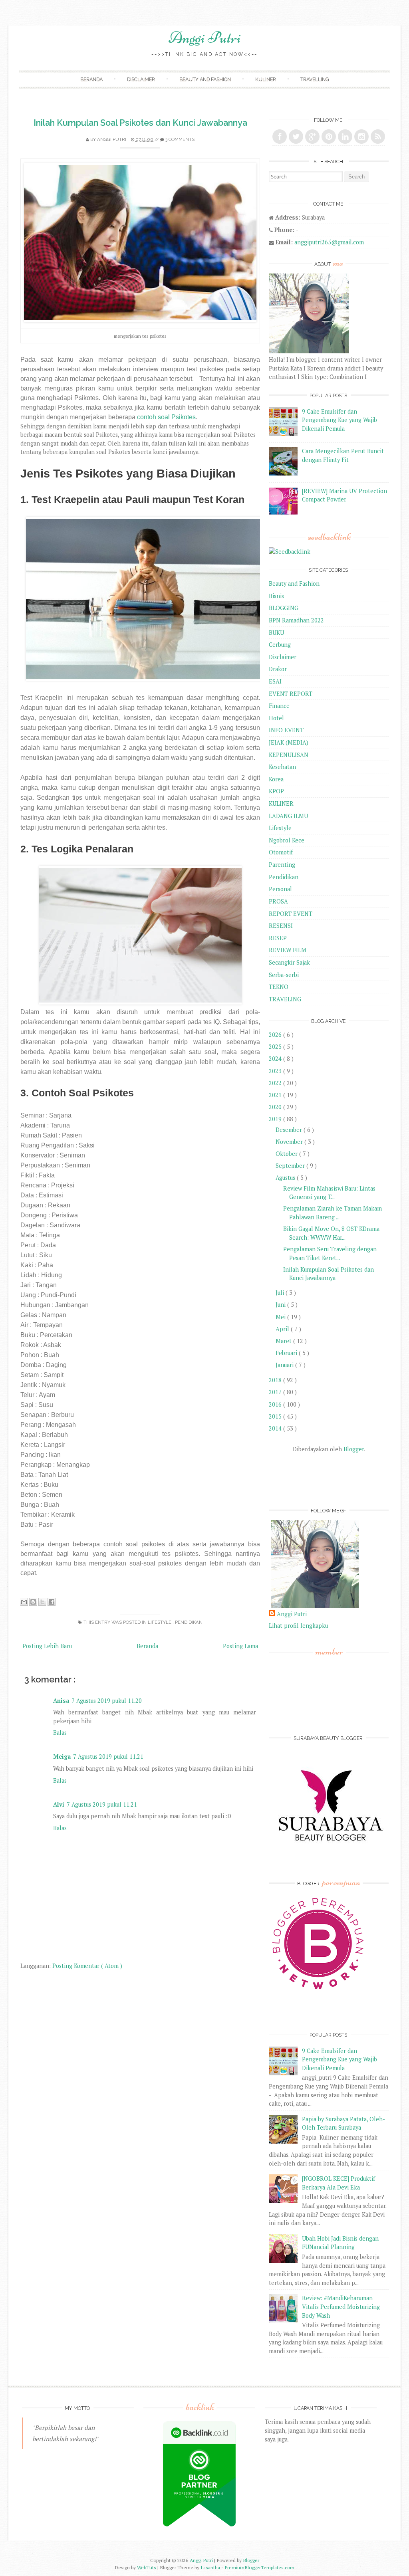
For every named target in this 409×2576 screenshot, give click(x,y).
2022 (276, 1083)
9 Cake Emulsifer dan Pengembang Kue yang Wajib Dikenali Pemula (340, 420)
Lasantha (211, 2567)
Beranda (91, 79)
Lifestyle (160, 1622)
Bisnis (276, 596)
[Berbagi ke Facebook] (52, 1602)
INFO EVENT (286, 730)
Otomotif (281, 852)
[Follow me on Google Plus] (312, 137)
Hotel (276, 718)
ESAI (275, 681)
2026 (276, 1035)
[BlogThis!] (33, 1602)
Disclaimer (141, 79)
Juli (281, 1293)
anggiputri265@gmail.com (329, 242)
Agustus (286, 1178)
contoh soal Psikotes (166, 417)
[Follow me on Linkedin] (345, 137)
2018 (276, 1380)
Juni (281, 1305)
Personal (280, 889)
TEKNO (279, 987)
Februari (287, 1353)
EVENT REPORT (291, 694)
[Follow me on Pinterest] (329, 137)
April (283, 1329)
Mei (281, 1317)
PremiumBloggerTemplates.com (259, 2567)
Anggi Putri (205, 38)
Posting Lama (240, 1646)
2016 (276, 1404)
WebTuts (147, 2567)
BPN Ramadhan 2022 (296, 620)
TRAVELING (285, 999)
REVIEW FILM (288, 950)
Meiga (62, 1757)
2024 (276, 1059)
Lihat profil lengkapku (298, 1626)
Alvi (59, 1804)
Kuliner (266, 79)
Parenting (282, 865)
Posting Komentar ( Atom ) (87, 1966)
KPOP (276, 791)
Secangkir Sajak (289, 962)
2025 (276, 1047)
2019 (276, 1119)
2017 (276, 1392)
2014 (276, 1428)
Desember (290, 1130)
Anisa (61, 1701)
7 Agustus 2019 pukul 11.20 (107, 1701)
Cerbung (280, 645)
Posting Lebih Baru (47, 1646)
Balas (60, 1733)
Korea (276, 779)
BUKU (276, 633)
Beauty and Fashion (205, 79)
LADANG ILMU (288, 816)
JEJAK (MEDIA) (289, 742)
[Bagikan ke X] (42, 1602)
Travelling (315, 79)
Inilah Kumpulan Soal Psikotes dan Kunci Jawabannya (140, 123)
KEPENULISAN (289, 755)
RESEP (278, 938)
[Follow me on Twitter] (296, 137)
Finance (279, 706)
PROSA (278, 901)
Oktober (287, 1154)
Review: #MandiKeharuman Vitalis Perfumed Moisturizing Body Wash (341, 2307)
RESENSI (281, 926)
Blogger (354, 1449)
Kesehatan (282, 767)
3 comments (180, 139)
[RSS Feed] (378, 137)
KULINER (281, 804)
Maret (284, 1341)
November (290, 1142)
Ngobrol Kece (287, 840)
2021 (276, 1095)
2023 (276, 1071)
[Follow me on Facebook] (280, 137)
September (291, 1166)
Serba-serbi (284, 975)
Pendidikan (189, 1622)
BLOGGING (284, 608)
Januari (285, 1365)
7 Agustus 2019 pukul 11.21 (108, 1757)
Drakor (278, 669)
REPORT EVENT (291, 914)
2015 (276, 1416)
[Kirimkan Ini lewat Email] (24, 1602)
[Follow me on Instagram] (361, 137)
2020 (276, 1107)
